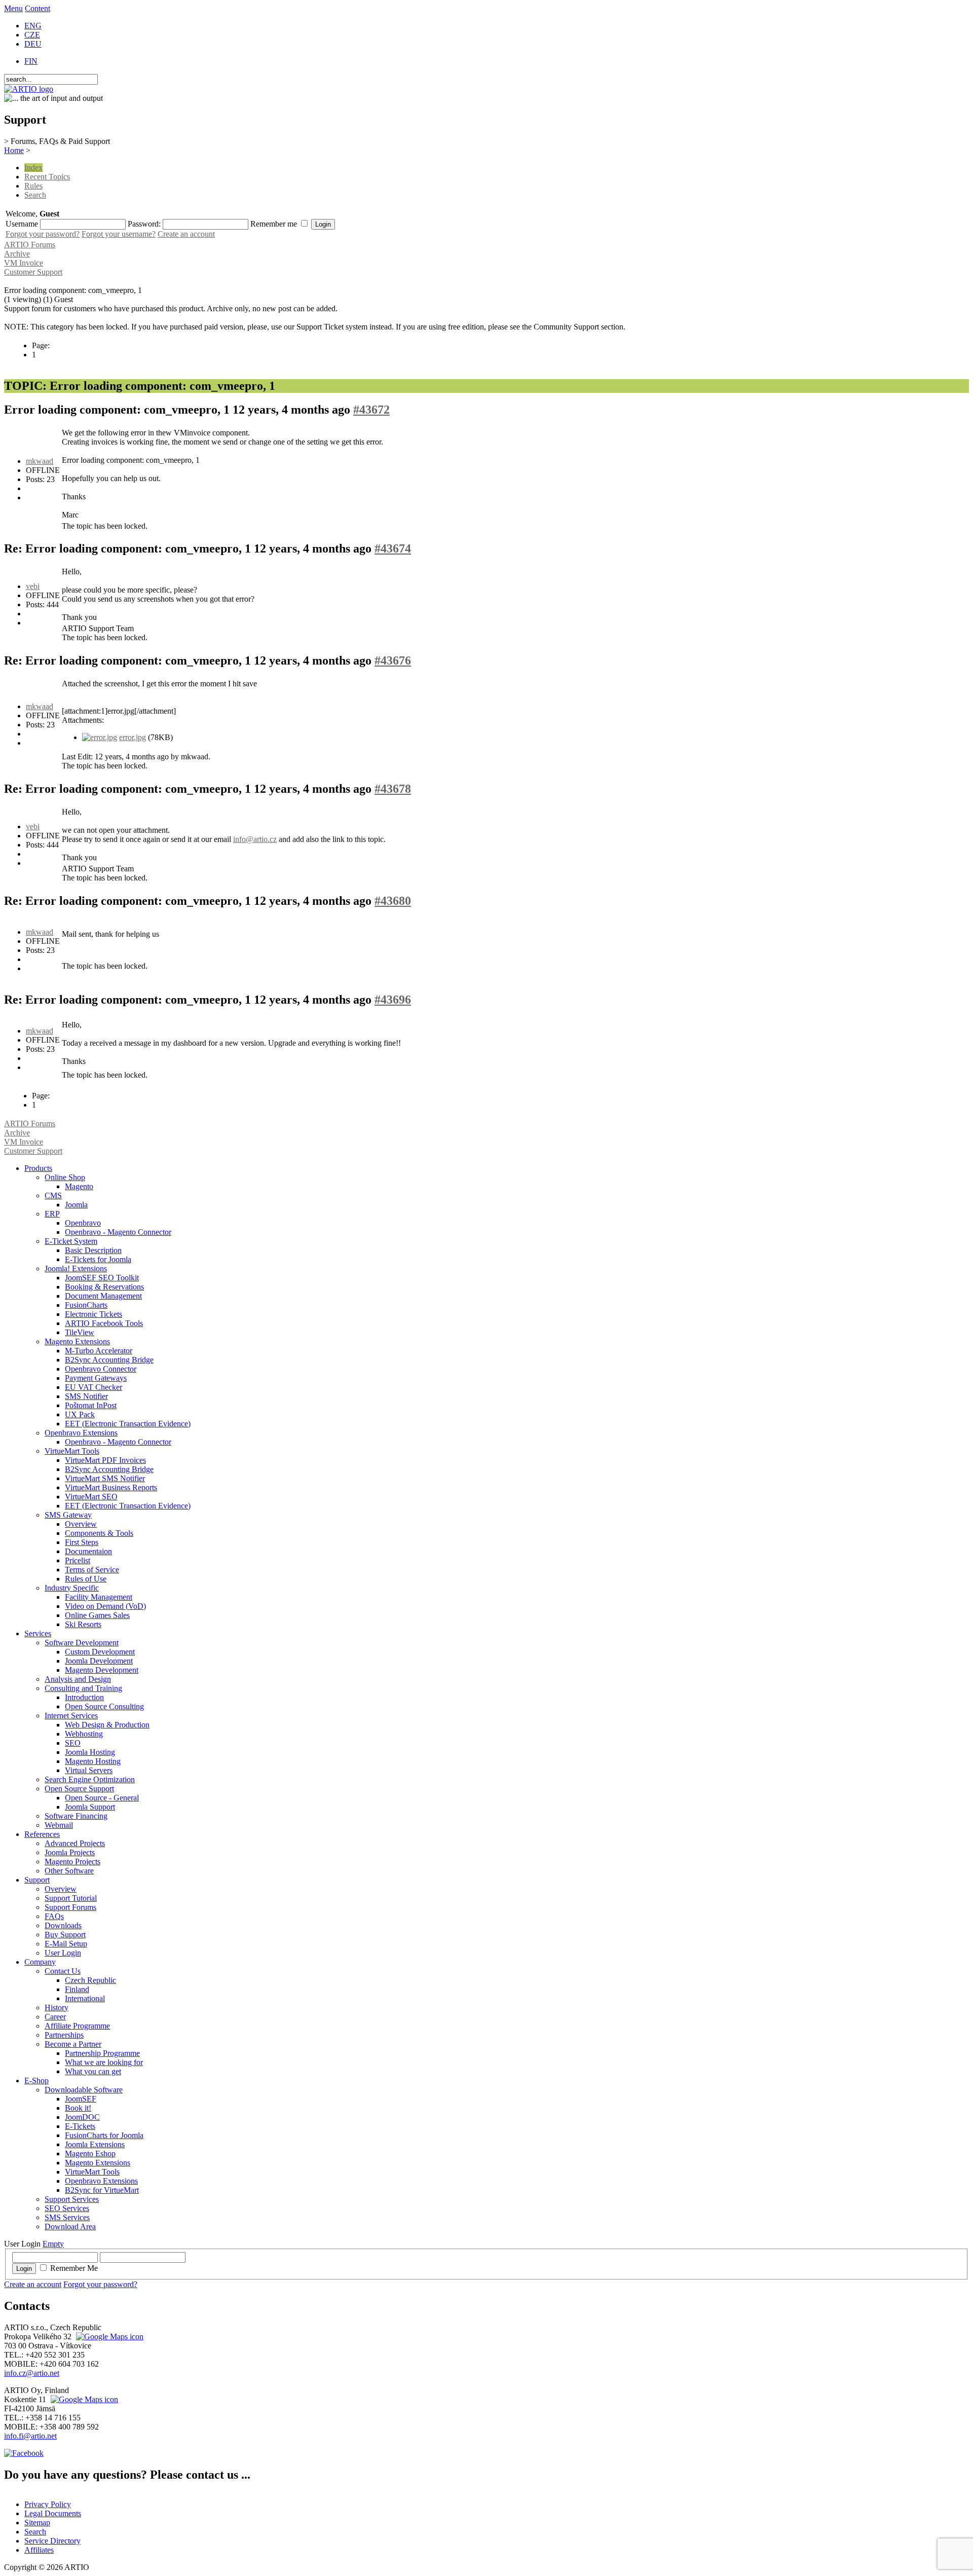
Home (14, 150)
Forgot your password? (43, 234)
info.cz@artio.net (32, 2373)
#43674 (393, 548)
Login (24, 2269)
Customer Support (33, 272)
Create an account (186, 234)
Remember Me (74, 2268)
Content (38, 8)
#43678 (393, 789)
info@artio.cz (255, 839)
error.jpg (133, 737)
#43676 (393, 660)
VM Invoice (24, 263)
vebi (33, 586)
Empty (53, 2244)
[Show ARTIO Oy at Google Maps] (83, 2399)
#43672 (371, 410)
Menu (13, 8)
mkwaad (40, 461)
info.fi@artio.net (30, 2436)
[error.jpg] (100, 737)
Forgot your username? (119, 234)
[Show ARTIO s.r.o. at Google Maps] (108, 2336)
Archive (17, 254)
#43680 (393, 901)
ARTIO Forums (30, 245)
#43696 (393, 1000)
